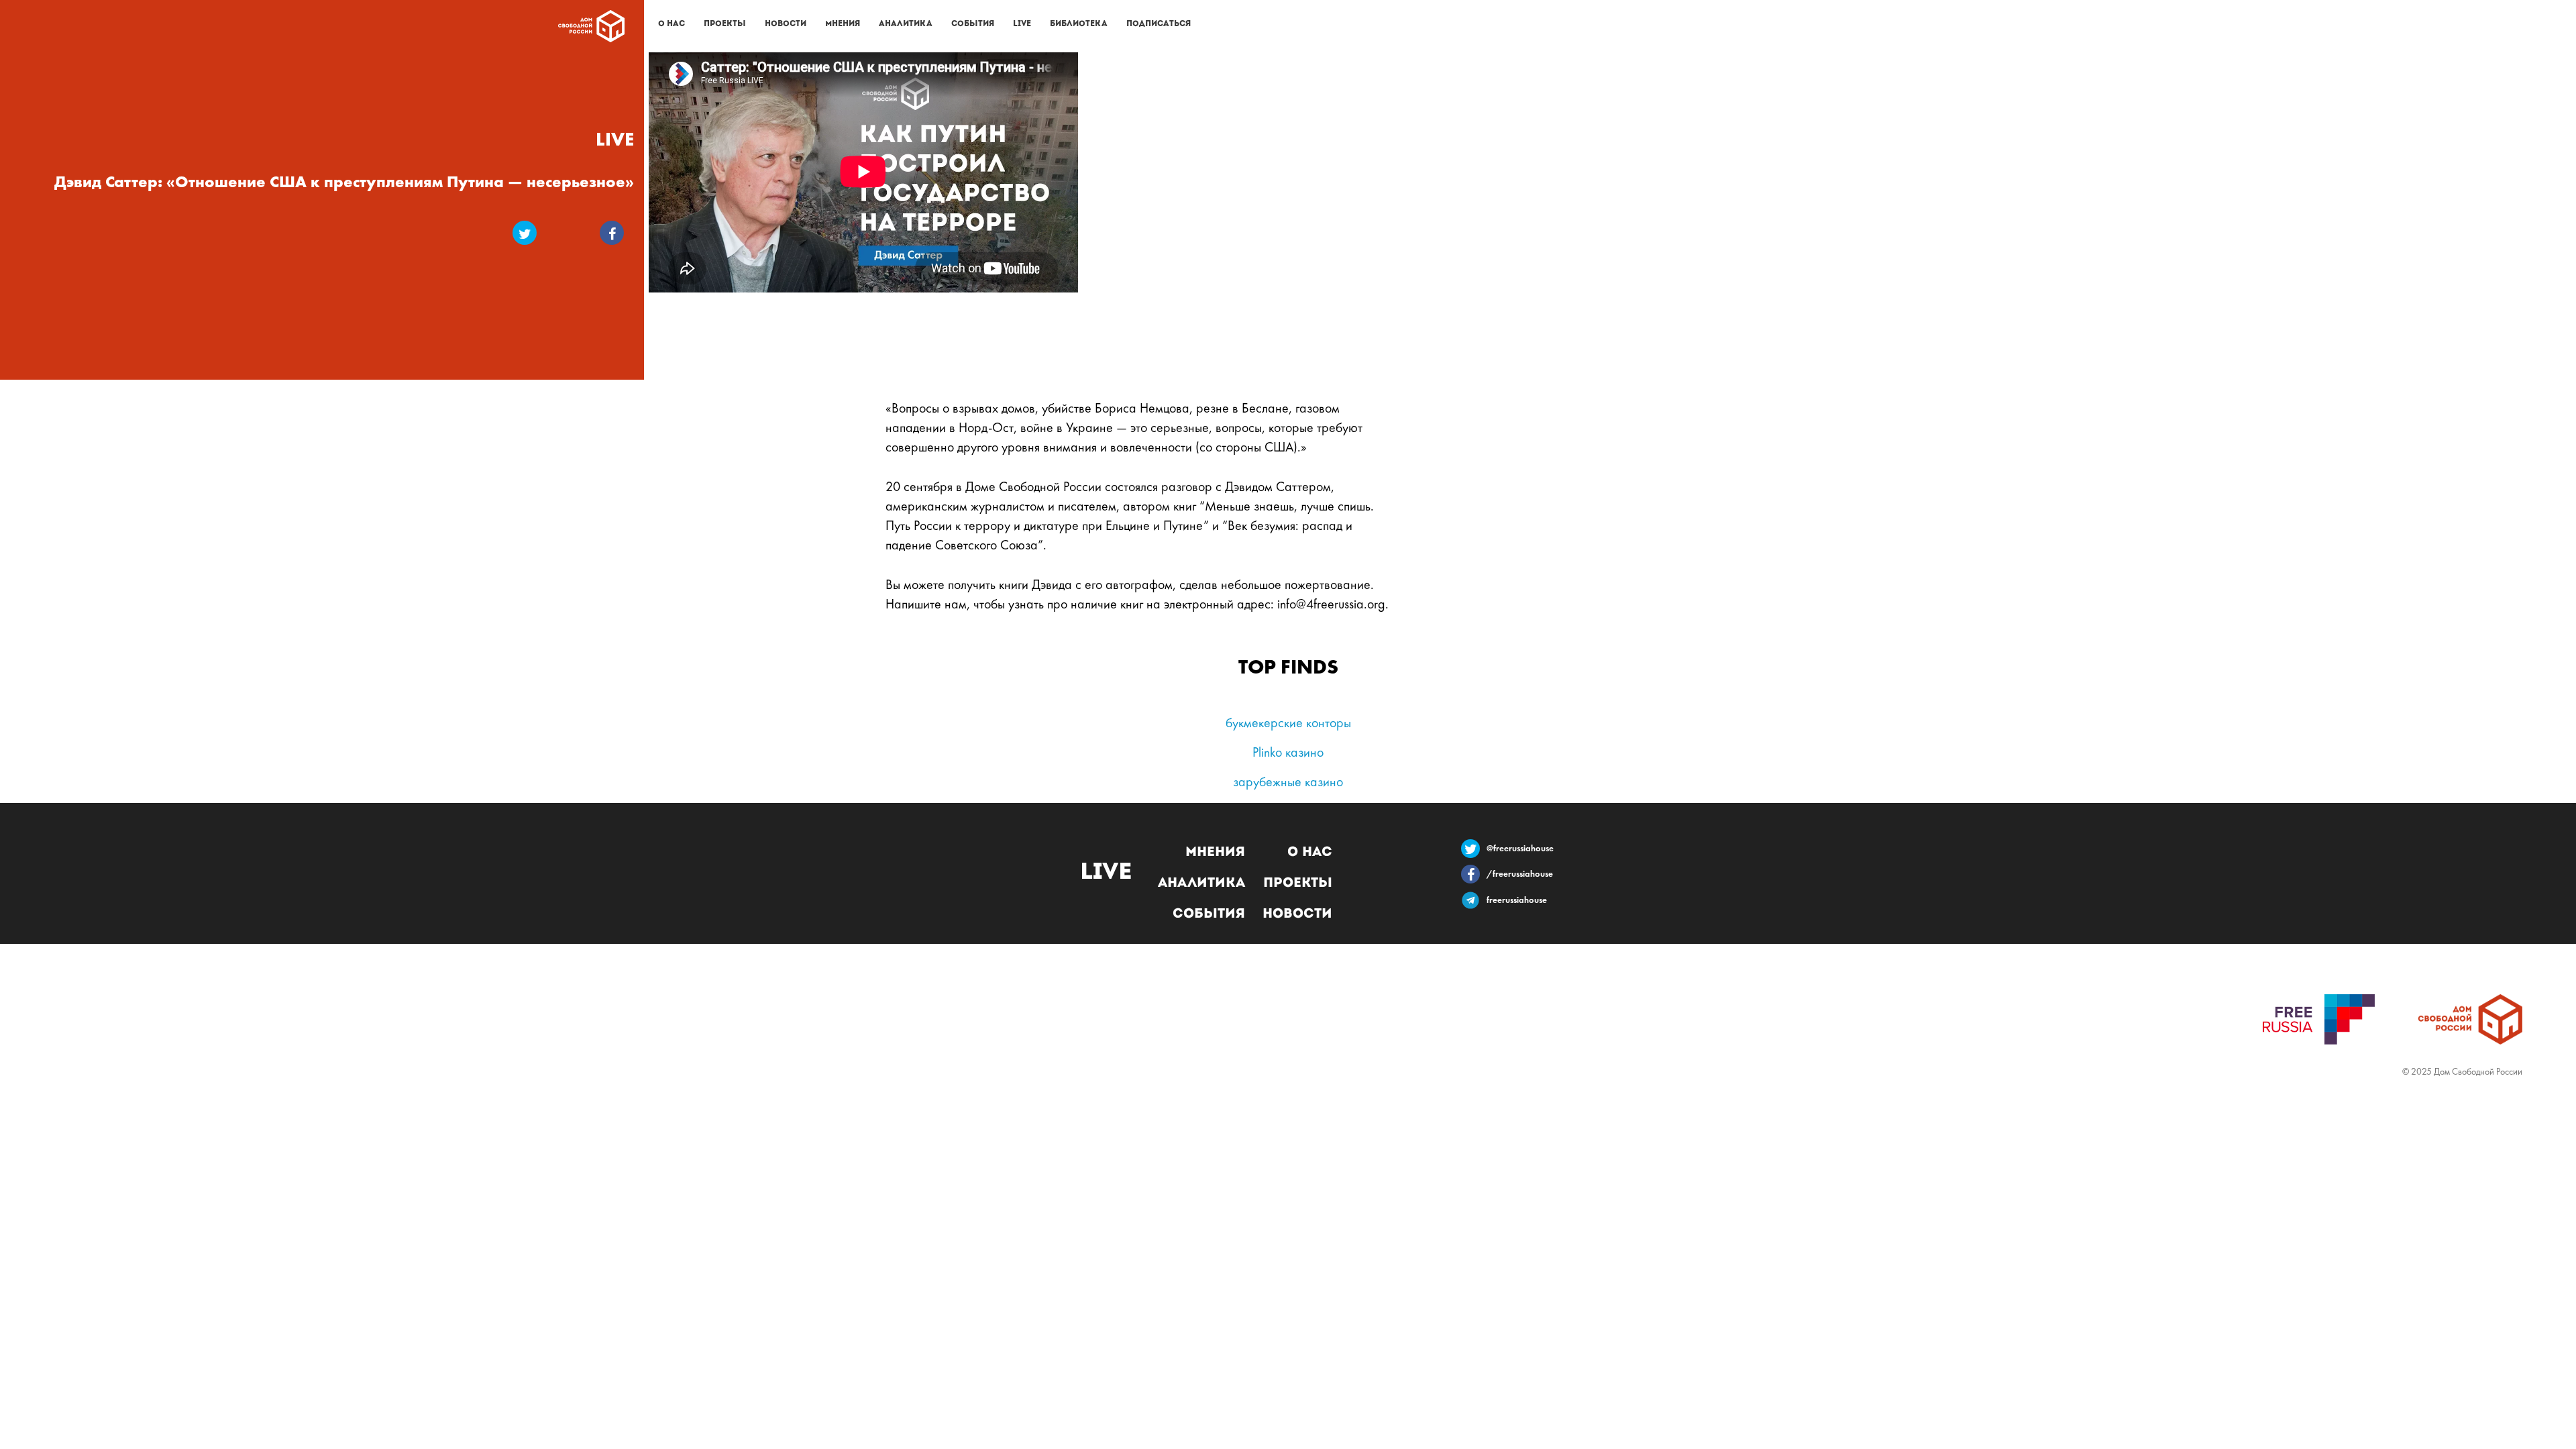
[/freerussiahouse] (1474, 877)
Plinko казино (1288, 753)
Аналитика (906, 24)
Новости (786, 24)
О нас (672, 24)
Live (1022, 24)
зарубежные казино (1288, 783)
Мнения (843, 24)
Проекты (725, 24)
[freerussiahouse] (1474, 907)
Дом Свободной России (591, 26)
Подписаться (1159, 24)
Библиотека (1079, 24)
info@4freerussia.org (1331, 605)
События (973, 24)
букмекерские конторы (1288, 724)
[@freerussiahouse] (1474, 852)
